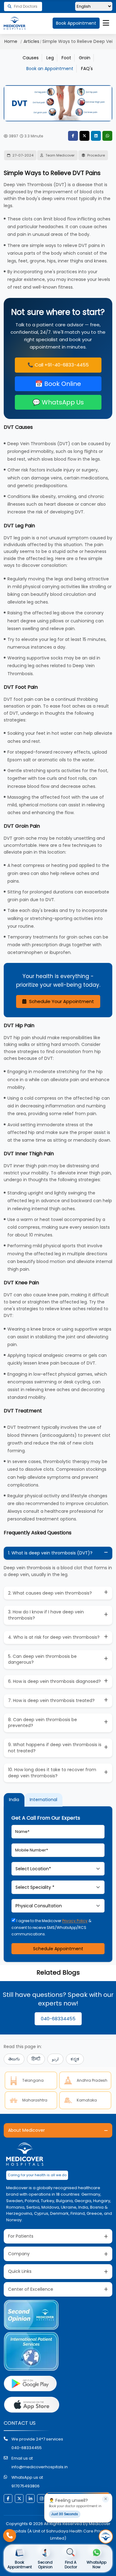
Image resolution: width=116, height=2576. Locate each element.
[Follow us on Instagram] (41, 2499)
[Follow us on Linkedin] (30, 2499)
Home (11, 41)
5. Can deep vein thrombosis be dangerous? (42, 1659)
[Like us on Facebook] (8, 2499)
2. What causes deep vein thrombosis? (50, 1593)
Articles (31, 41)
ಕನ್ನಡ (75, 2059)
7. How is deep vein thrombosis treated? (51, 1700)
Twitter (84, 136)
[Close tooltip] (105, 2499)
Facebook (73, 136)
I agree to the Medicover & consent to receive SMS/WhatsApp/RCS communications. (51, 1927)
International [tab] (43, 1800)
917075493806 (26, 2486)
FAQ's (87, 69)
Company (19, 2254)
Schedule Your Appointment (61, 1001)
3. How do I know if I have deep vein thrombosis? (46, 1615)
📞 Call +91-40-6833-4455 (58, 365)
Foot (66, 58)
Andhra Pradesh (92, 2080)
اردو (55, 2059)
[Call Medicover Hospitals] (10, 2536)
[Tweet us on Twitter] (19, 2499)
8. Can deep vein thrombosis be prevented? (43, 1723)
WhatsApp (107, 136)
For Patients (21, 2236)
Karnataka (87, 2100)
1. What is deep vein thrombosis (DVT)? (50, 1553)
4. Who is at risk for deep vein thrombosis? (54, 1637)
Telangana (33, 2080)
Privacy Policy (75, 1921)
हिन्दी (36, 2059)
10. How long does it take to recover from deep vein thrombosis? (52, 1773)
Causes (31, 58)
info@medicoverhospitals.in (40, 2467)
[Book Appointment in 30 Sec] (106, 2536)
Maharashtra (35, 2100)
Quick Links (20, 2271)
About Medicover (26, 2130)
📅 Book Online (58, 384)
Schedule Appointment (58, 1949)
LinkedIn (96, 136)
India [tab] (14, 1800)
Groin (85, 58)
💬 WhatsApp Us (58, 402)
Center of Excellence (31, 2289)
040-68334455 (58, 2019)
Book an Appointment (50, 69)
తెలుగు (14, 2059)
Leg (50, 58)
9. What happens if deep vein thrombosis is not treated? (55, 1748)
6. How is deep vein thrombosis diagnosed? (54, 1681)
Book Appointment (76, 23)
